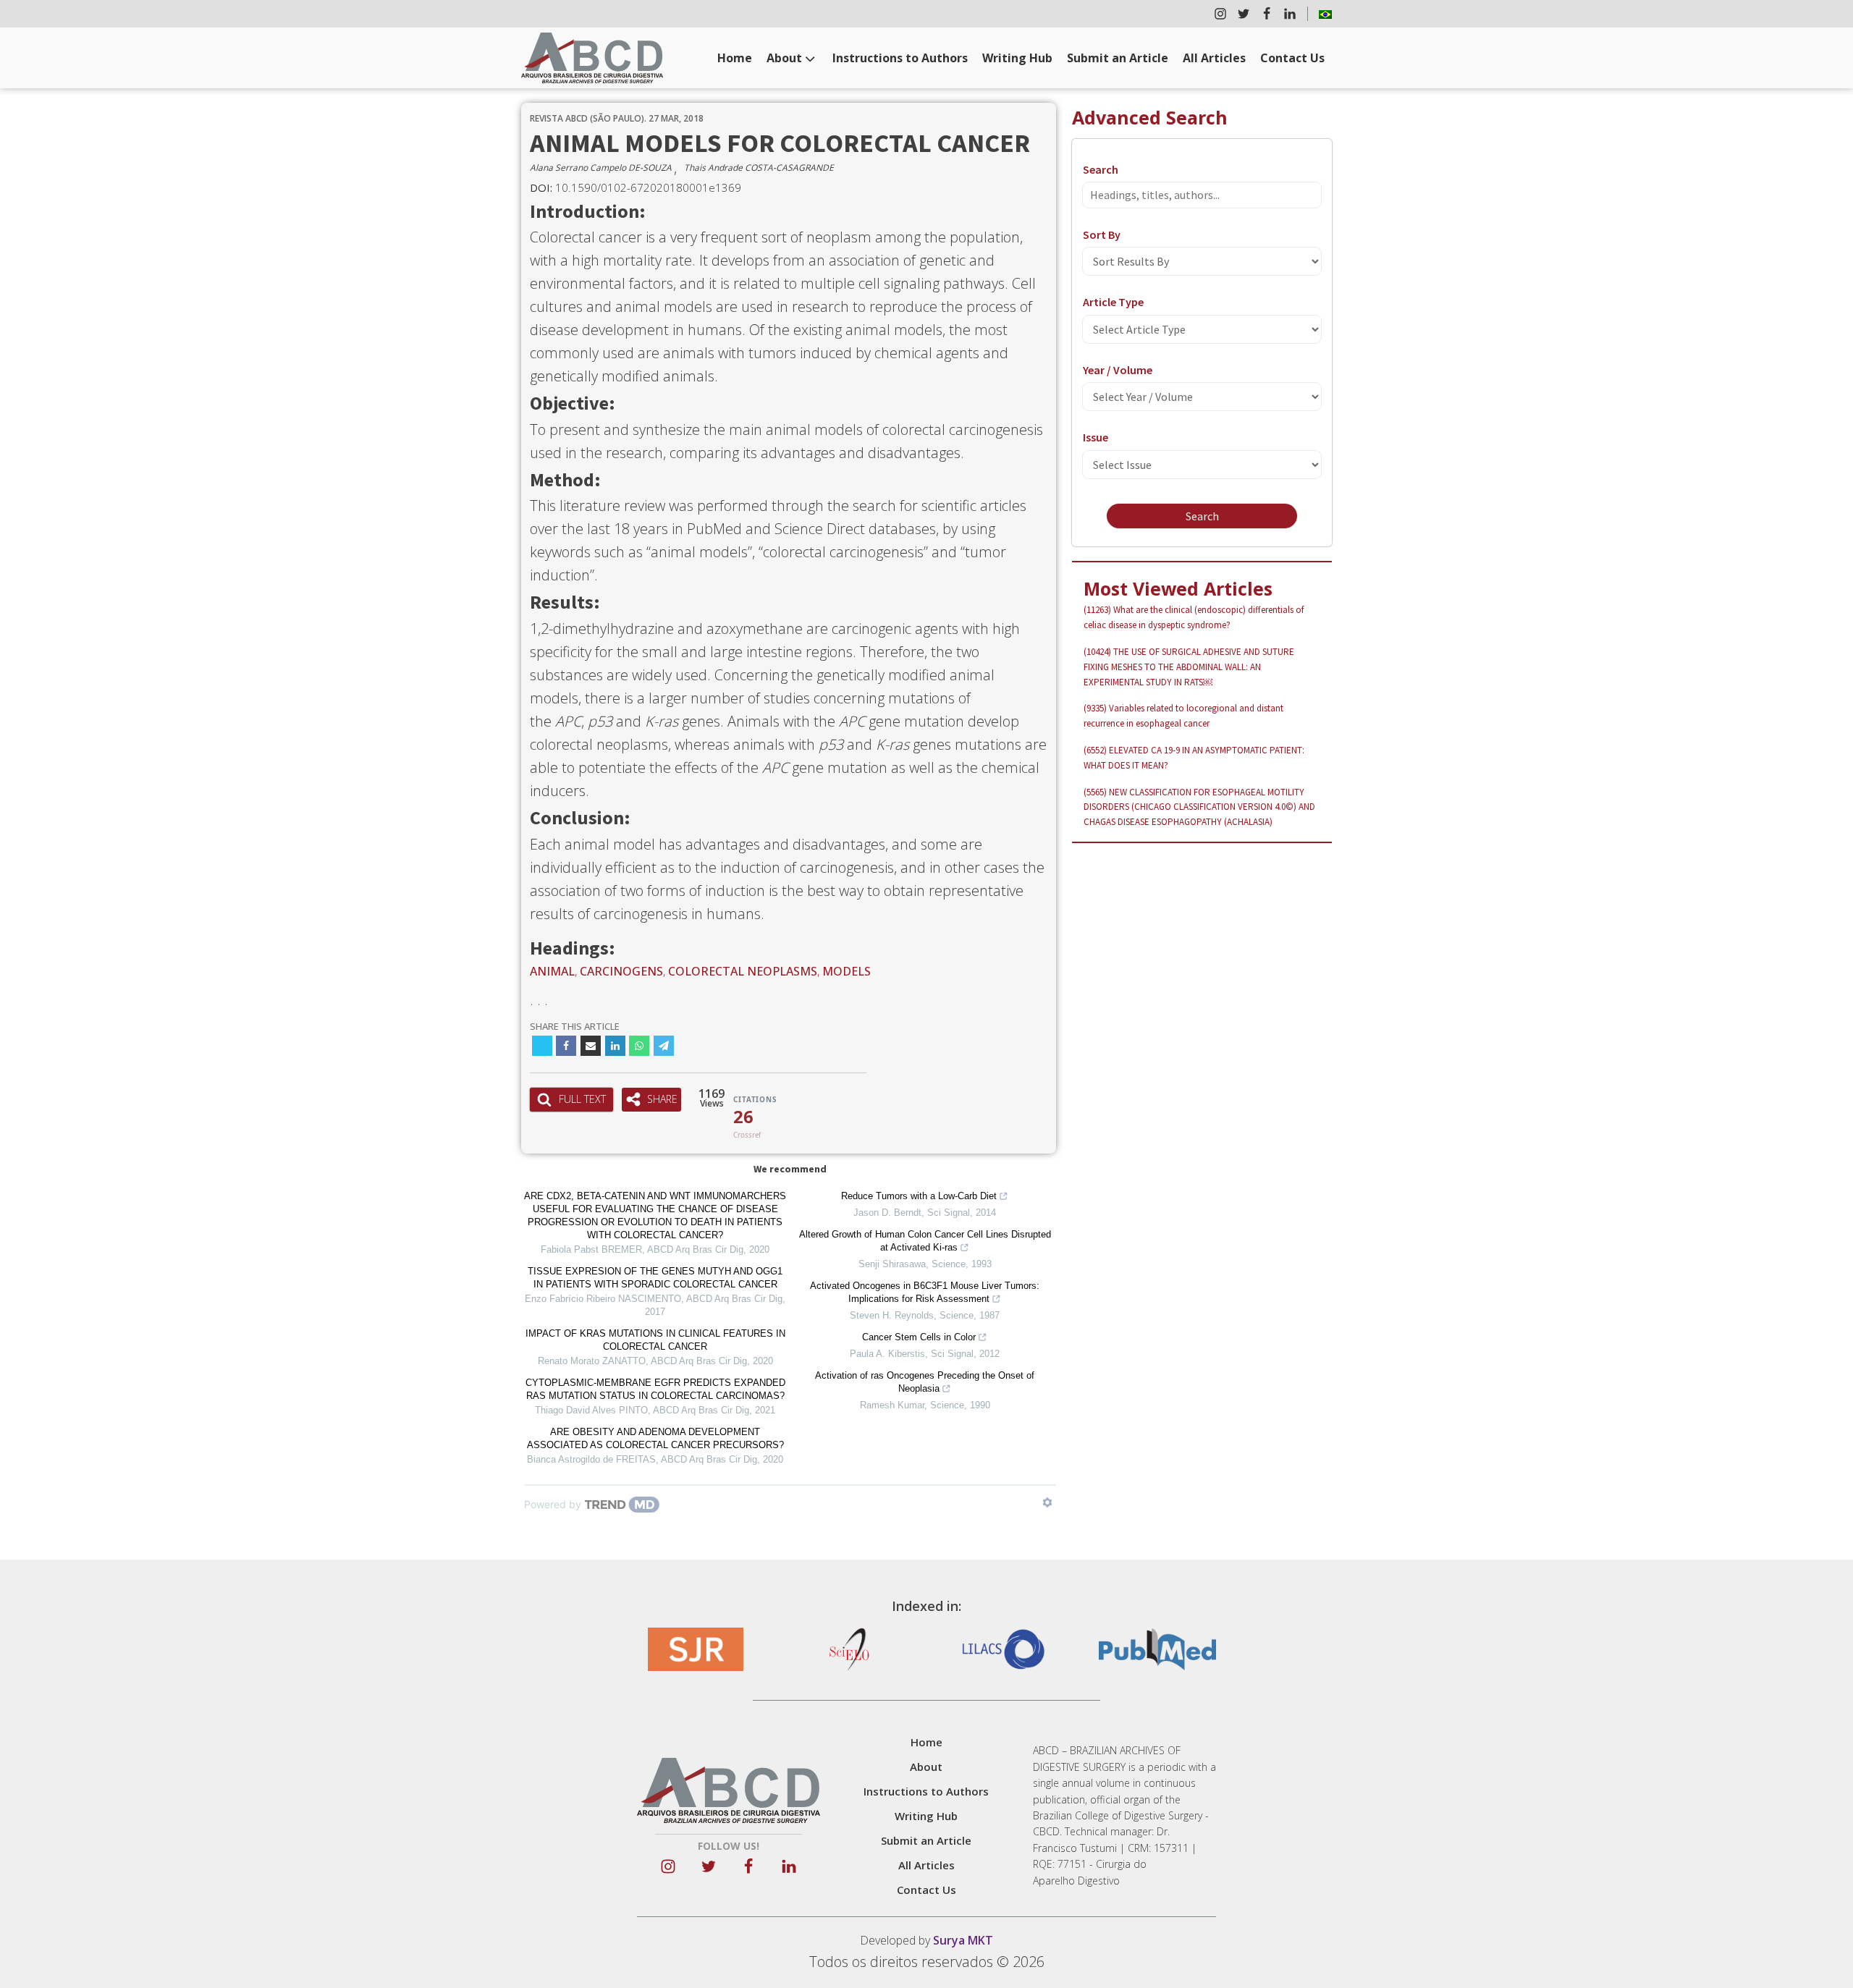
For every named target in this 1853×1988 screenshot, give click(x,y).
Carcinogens (621, 971)
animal (552, 971)
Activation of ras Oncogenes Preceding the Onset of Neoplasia (925, 1382)
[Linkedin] (615, 1046)
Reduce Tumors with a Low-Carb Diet (919, 1196)
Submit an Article (1118, 58)
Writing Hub (1017, 58)
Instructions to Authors (900, 58)
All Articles (1214, 58)
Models (847, 971)
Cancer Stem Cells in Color (919, 1337)
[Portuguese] (1325, 14)
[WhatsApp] (639, 1046)
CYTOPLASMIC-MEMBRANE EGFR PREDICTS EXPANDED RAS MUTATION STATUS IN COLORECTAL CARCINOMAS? (655, 1389)
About (784, 58)
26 (743, 1117)
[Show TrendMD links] (1047, 1502)
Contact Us (1292, 58)
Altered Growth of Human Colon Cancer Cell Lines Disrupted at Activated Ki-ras (925, 1241)
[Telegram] (664, 1046)
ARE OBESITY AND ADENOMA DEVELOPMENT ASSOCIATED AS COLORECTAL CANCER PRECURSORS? (655, 1438)
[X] (542, 1046)
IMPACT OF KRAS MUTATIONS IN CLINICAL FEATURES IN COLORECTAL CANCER (655, 1340)
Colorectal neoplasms (743, 971)
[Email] (591, 1046)
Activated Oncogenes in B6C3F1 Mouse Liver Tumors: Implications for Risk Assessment (925, 1292)
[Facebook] (566, 1046)
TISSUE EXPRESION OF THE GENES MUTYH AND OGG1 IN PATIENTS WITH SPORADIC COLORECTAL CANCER (655, 1278)
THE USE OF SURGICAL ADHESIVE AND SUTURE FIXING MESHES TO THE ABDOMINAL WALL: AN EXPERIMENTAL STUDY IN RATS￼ (1189, 667)
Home (735, 58)
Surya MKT (963, 1940)
